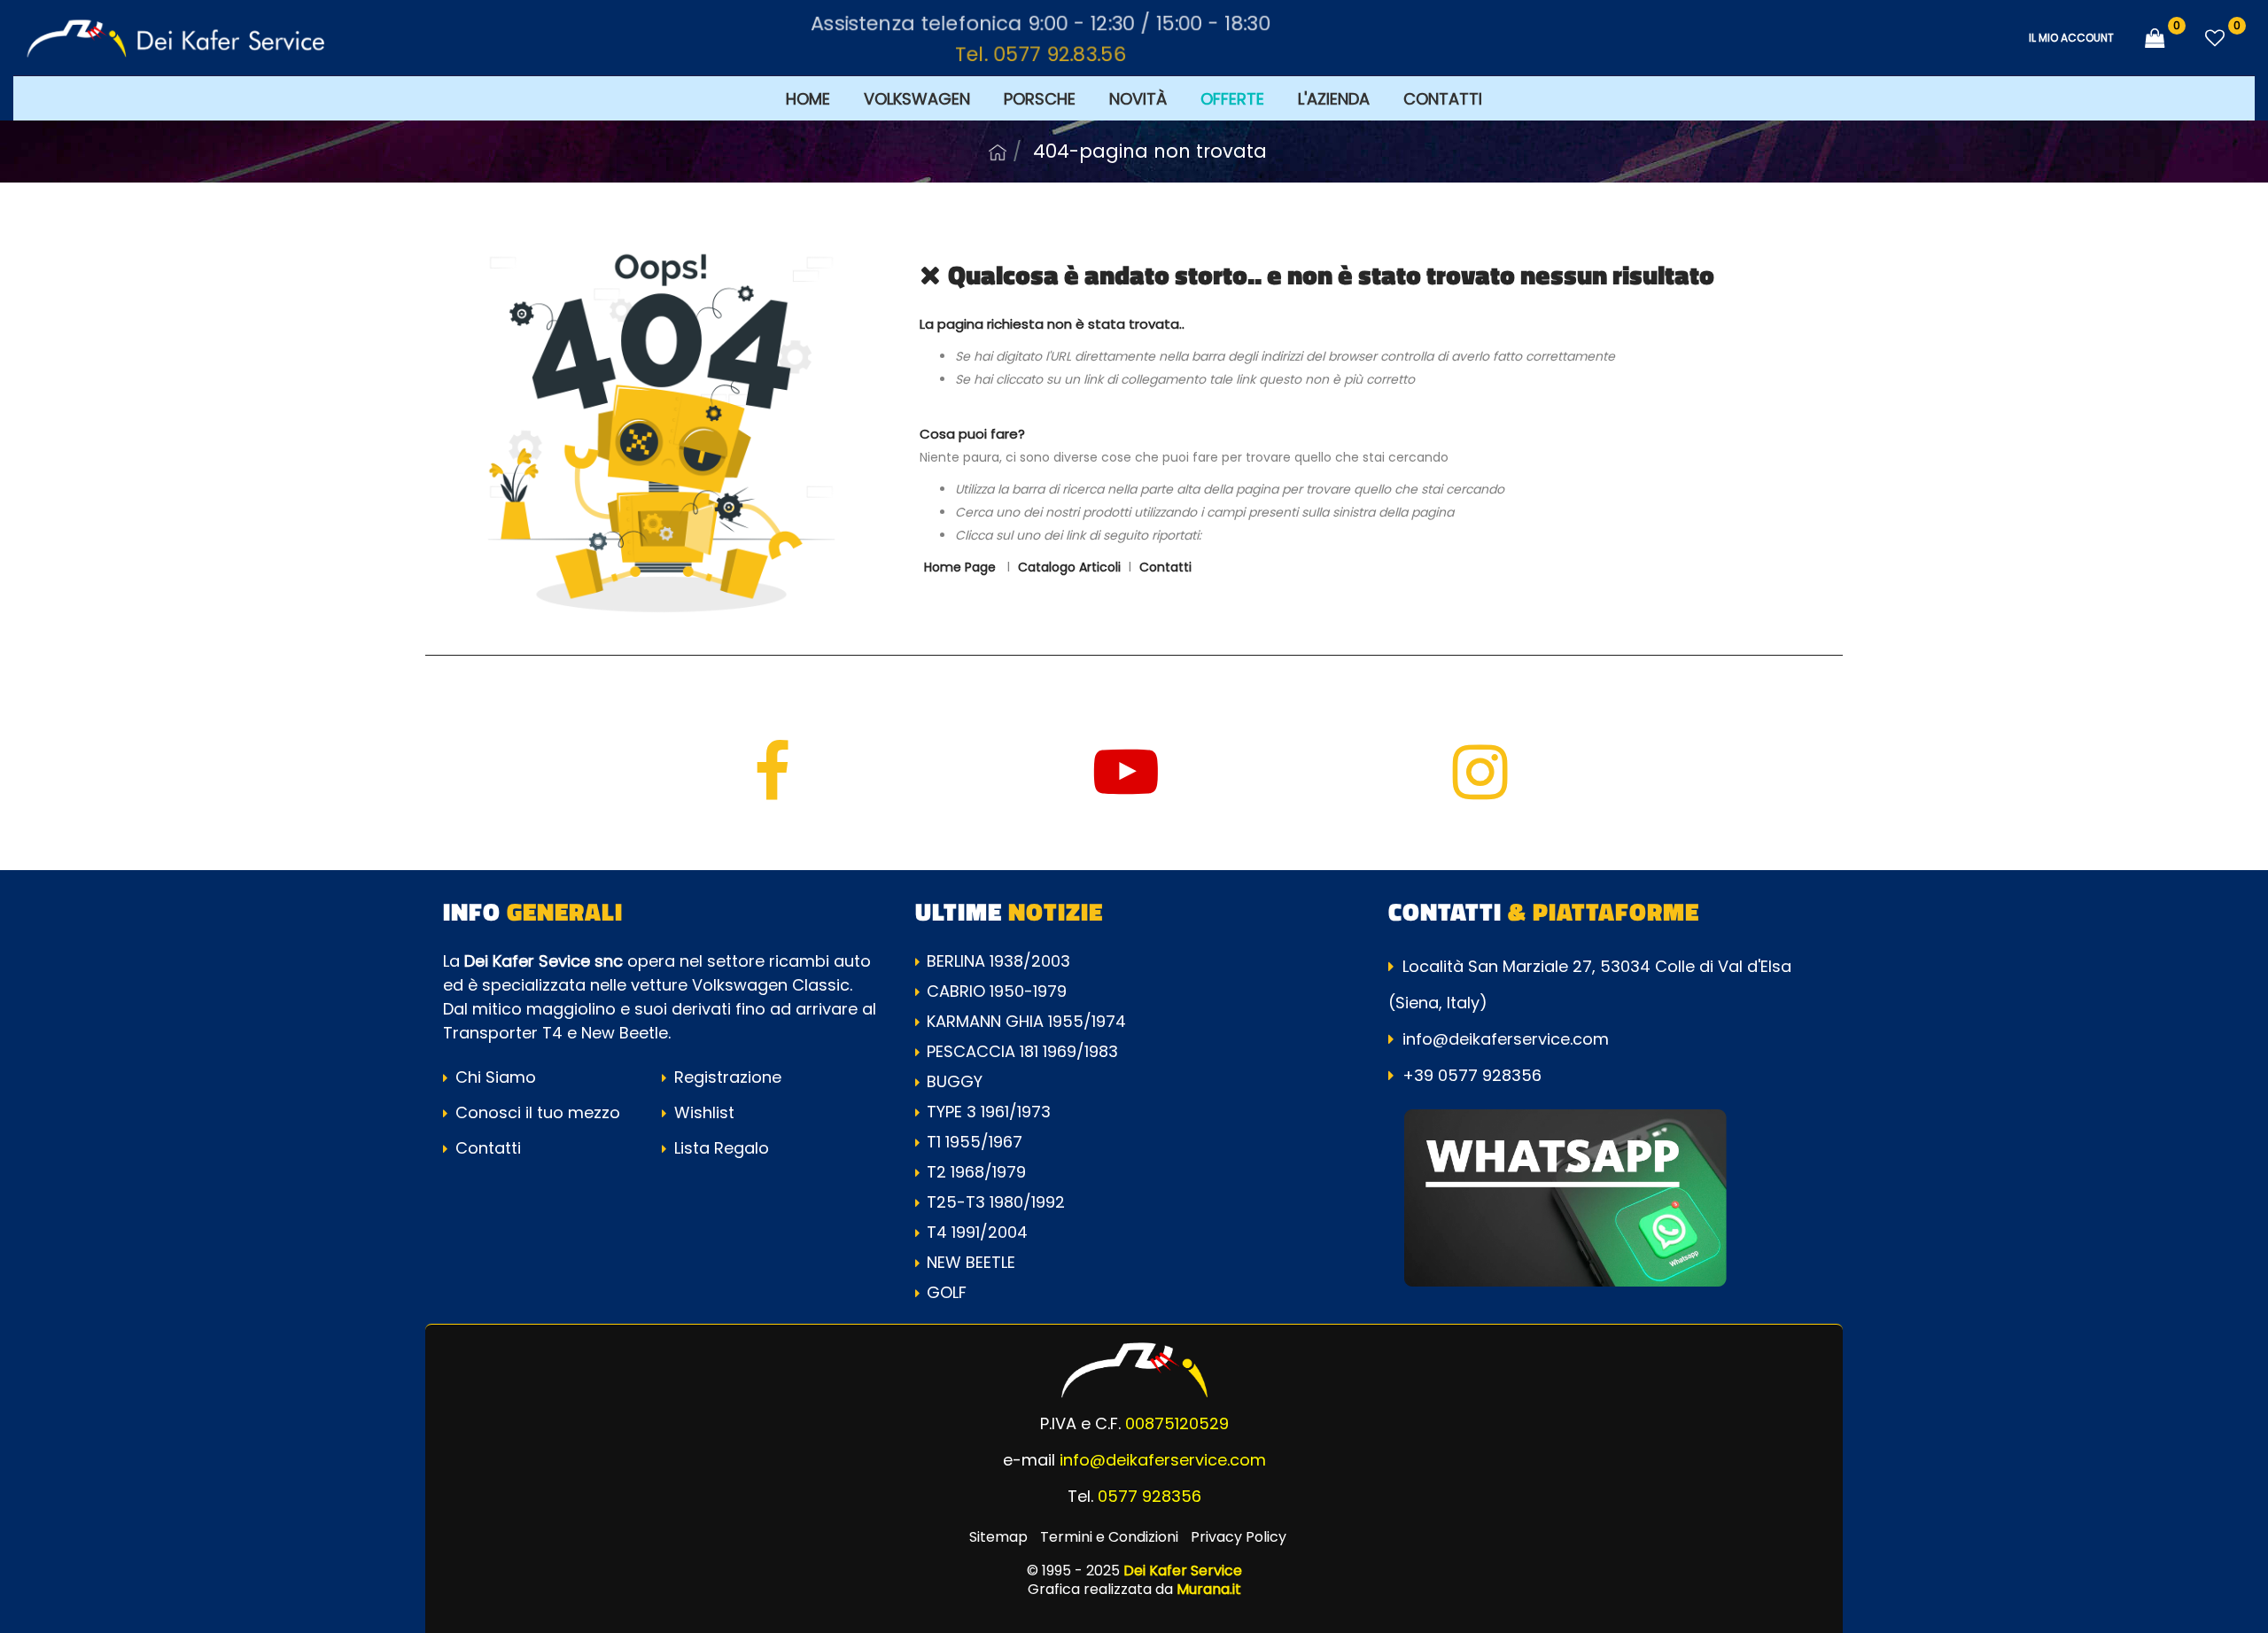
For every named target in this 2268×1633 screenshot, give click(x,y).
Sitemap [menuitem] (998, 1537)
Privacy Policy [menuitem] (1239, 1537)
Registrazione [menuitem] (726, 1077)
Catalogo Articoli (1069, 567)
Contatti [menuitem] (1443, 99)
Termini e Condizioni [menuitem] (1109, 1537)
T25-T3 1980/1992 (996, 1202)
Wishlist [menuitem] (702, 1112)
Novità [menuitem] (1138, 99)
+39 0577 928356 (1472, 1075)
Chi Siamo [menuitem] (493, 1077)
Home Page (998, 152)
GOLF (947, 1292)
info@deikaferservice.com (1506, 1039)
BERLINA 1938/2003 (998, 961)
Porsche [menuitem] (1040, 99)
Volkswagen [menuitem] (917, 99)
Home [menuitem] (808, 99)
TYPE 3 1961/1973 (989, 1112)
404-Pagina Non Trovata (1150, 151)
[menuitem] (1232, 98)
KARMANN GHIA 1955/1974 (1026, 1021)
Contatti (1165, 567)
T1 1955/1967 (975, 1142)
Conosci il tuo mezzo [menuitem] (536, 1112)
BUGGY (955, 1081)
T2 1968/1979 (976, 1172)
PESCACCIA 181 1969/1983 (1022, 1051)
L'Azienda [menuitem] (1334, 99)
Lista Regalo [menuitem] (719, 1148)
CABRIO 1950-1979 (997, 991)
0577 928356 (1150, 1496)
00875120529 (1177, 1423)
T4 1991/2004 (977, 1232)
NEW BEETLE (971, 1262)
